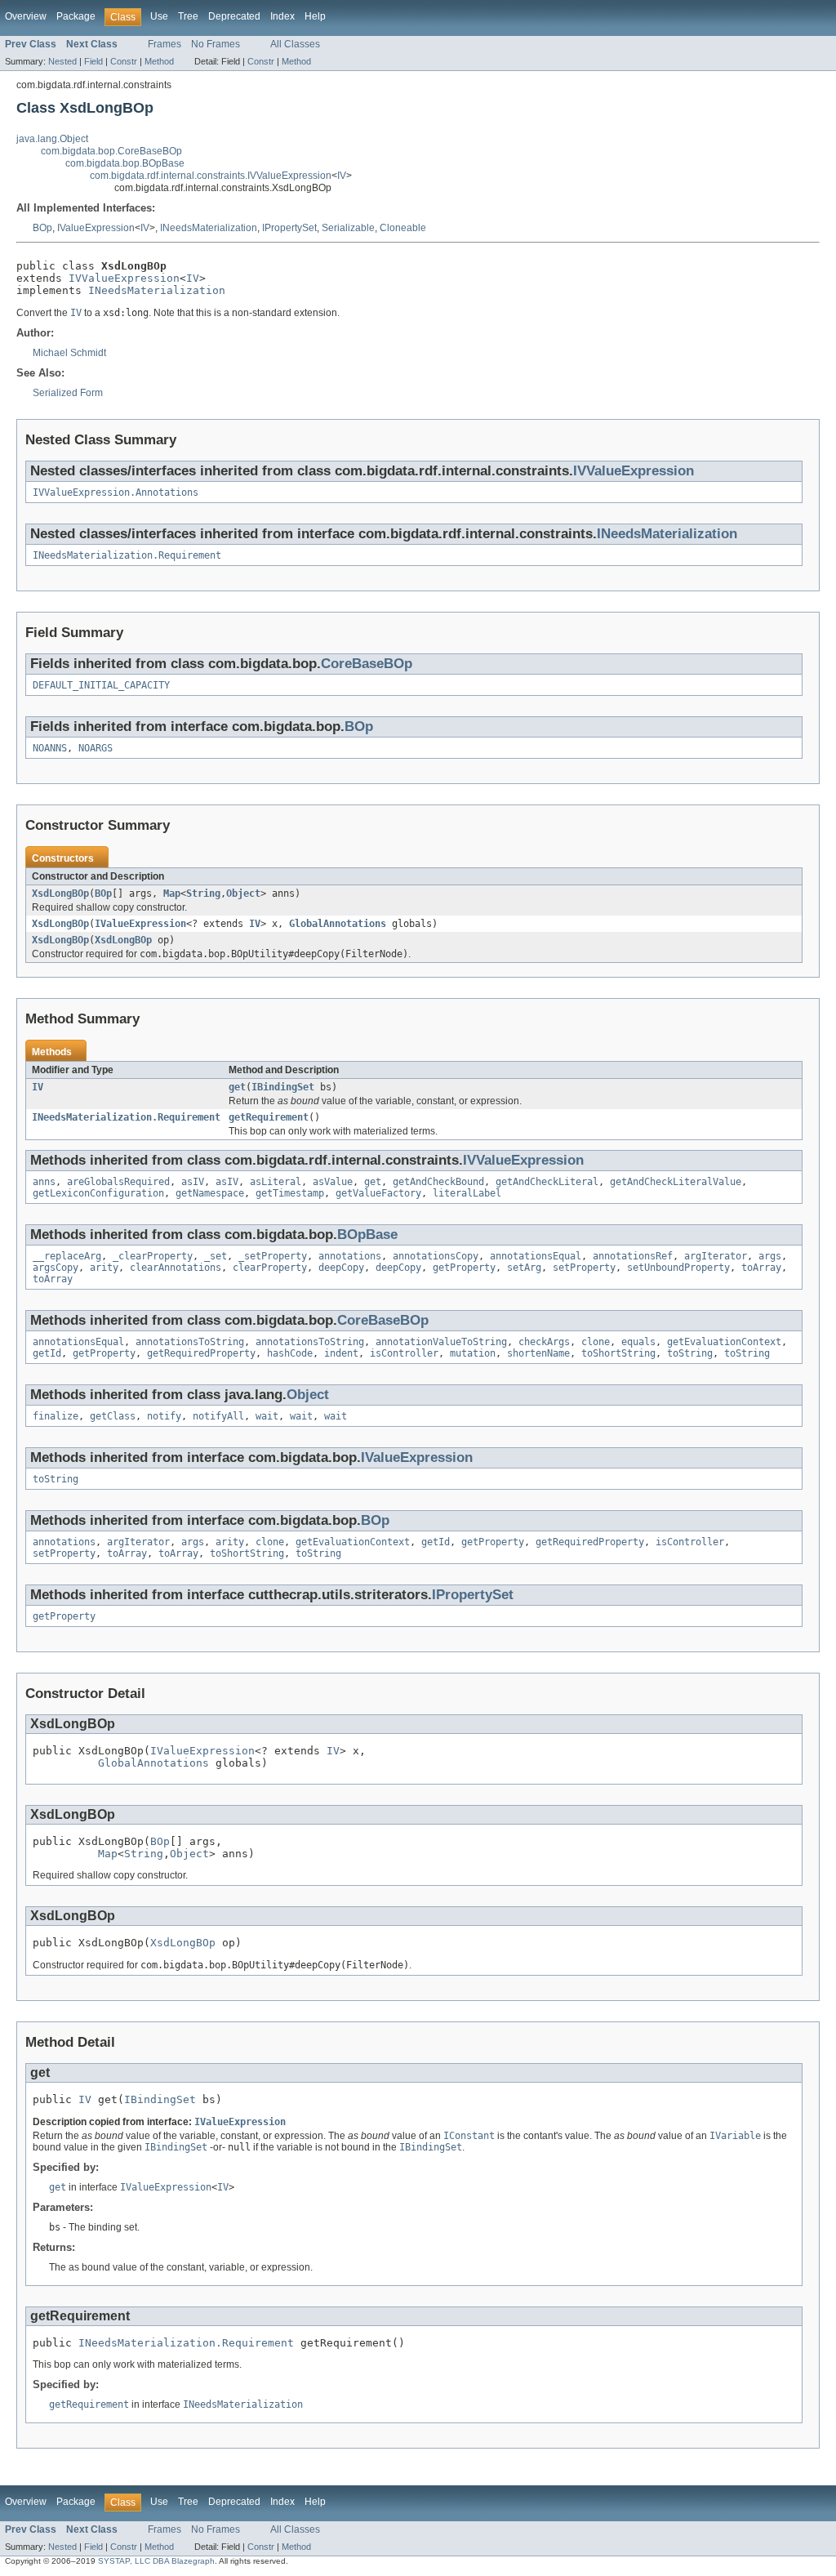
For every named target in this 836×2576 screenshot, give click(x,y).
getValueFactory (378, 1193)
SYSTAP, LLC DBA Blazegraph (156, 2561)
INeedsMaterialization (209, 228)
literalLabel (467, 1193)
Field (93, 61)
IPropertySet (289, 228)
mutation (473, 1353)
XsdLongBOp (60, 894)
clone (596, 1342)
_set (216, 1256)
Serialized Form (68, 393)
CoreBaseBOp (367, 664)
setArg (524, 1268)
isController (404, 1353)
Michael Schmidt (69, 353)
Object (243, 894)
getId (47, 1353)
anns (44, 1182)
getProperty (464, 1268)
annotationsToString (190, 1342)
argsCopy (56, 1268)
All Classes (295, 44)
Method (159, 61)
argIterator (716, 1256)
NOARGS (96, 748)
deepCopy (341, 1268)
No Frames (216, 44)
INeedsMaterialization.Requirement (127, 555)
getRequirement (269, 1117)
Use (159, 16)
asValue (333, 1182)
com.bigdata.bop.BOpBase (125, 163)
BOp (42, 228)
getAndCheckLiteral (547, 1182)
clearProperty (270, 1268)
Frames (165, 44)
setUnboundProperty (678, 1268)
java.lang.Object (52, 139)
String (203, 894)
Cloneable (403, 228)
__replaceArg (67, 1256)
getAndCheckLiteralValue (676, 1182)
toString (690, 1353)
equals (638, 1342)
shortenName (538, 1353)
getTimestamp (290, 1193)
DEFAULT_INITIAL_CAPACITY (101, 685)
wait (267, 1416)
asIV (193, 1182)
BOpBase (367, 1235)
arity (104, 1268)
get (237, 1087)
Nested (62, 61)
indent (341, 1353)
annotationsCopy (436, 1256)
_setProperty (273, 1256)
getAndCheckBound (438, 1182)
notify (164, 1416)
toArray (761, 1268)
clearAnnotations (176, 1268)
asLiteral (276, 1182)
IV (342, 176)
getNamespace (210, 1193)
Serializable (348, 228)
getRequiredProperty (201, 1353)
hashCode (290, 1353)
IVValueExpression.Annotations (116, 492)
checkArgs (544, 1342)
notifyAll (218, 1416)
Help (315, 16)
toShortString (618, 1353)
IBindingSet (283, 1087)
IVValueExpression (124, 278)
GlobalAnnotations (338, 924)
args (770, 1256)
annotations (350, 1256)
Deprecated (234, 16)
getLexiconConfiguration (98, 1193)
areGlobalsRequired (118, 1182)
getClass (113, 1416)
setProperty (584, 1268)
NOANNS (50, 748)
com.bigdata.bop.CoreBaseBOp (111, 151)
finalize (56, 1416)
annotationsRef (633, 1256)
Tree (188, 16)
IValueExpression (96, 228)
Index (282, 16)
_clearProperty (153, 1256)
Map (172, 894)
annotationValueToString (441, 1342)
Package (76, 16)
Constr (124, 61)
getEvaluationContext (724, 1342)
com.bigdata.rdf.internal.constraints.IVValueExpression (211, 176)
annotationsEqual (536, 1256)
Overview (26, 16)
